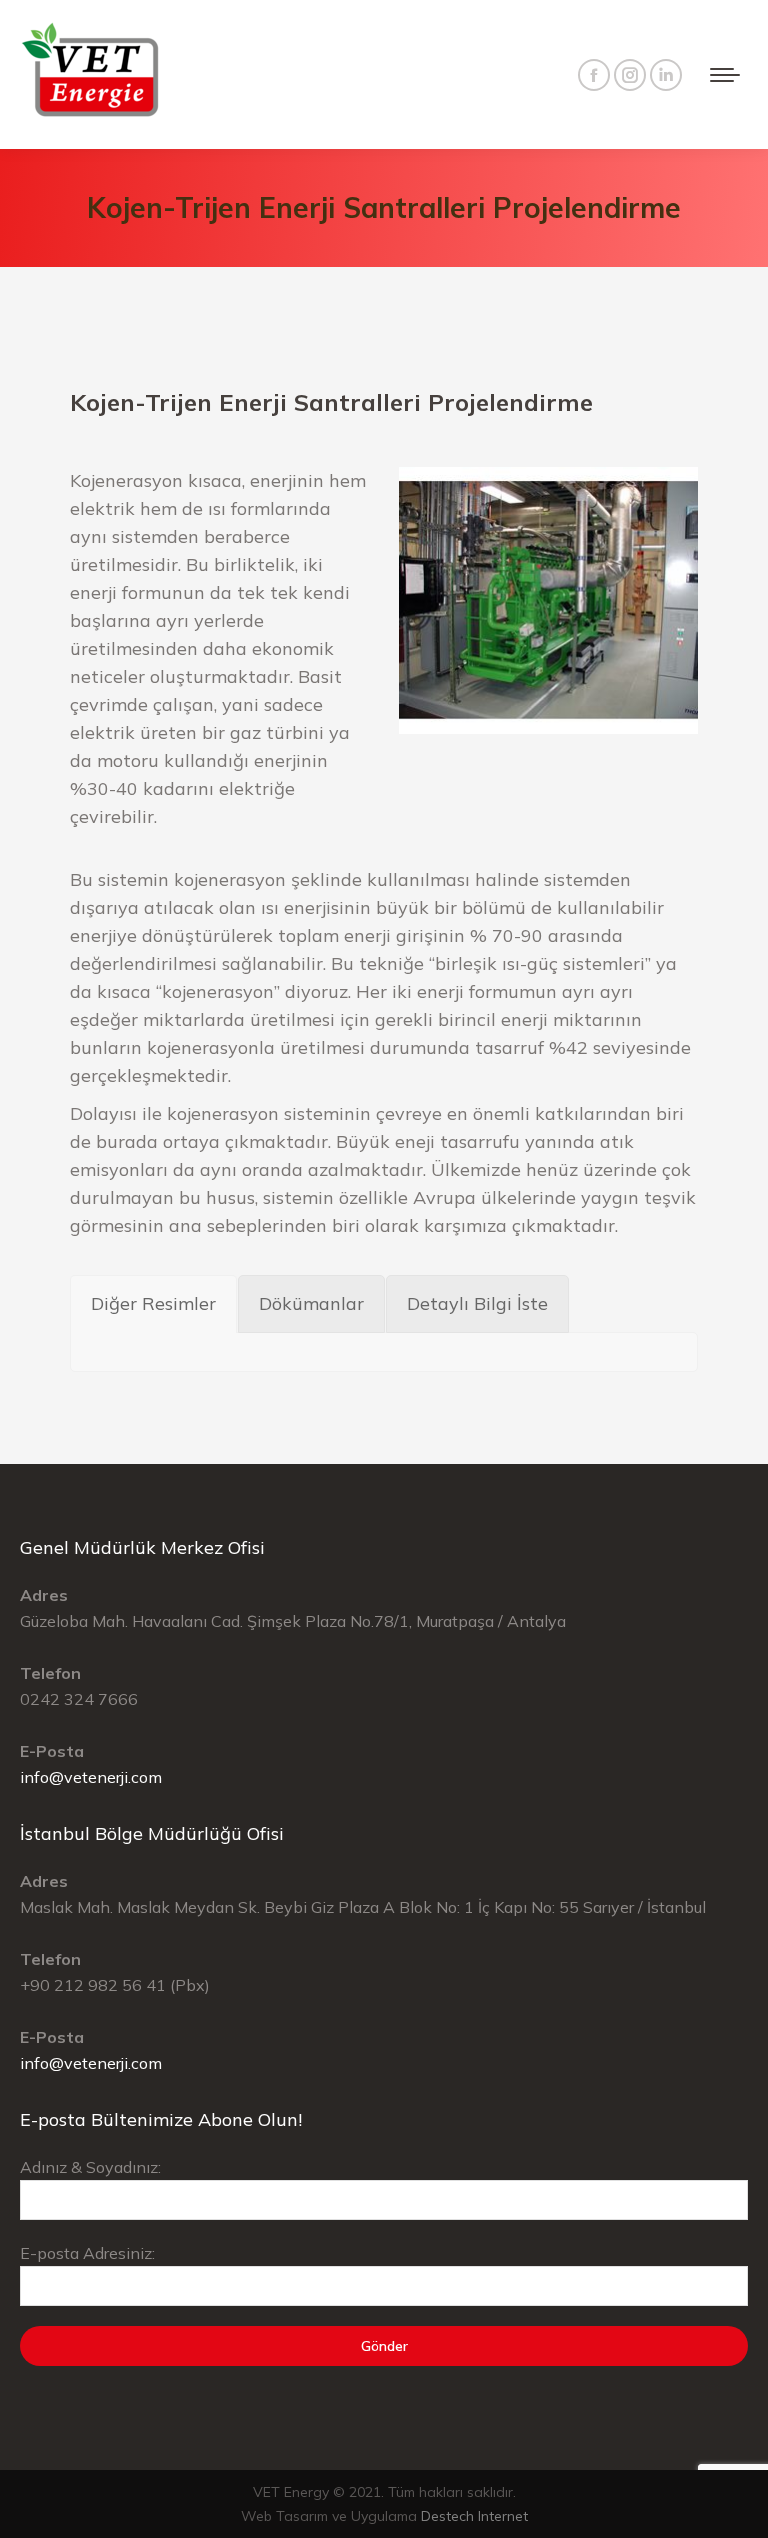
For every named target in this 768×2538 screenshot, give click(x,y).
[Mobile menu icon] (725, 75)
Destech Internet (474, 2516)
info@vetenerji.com (91, 1777)
